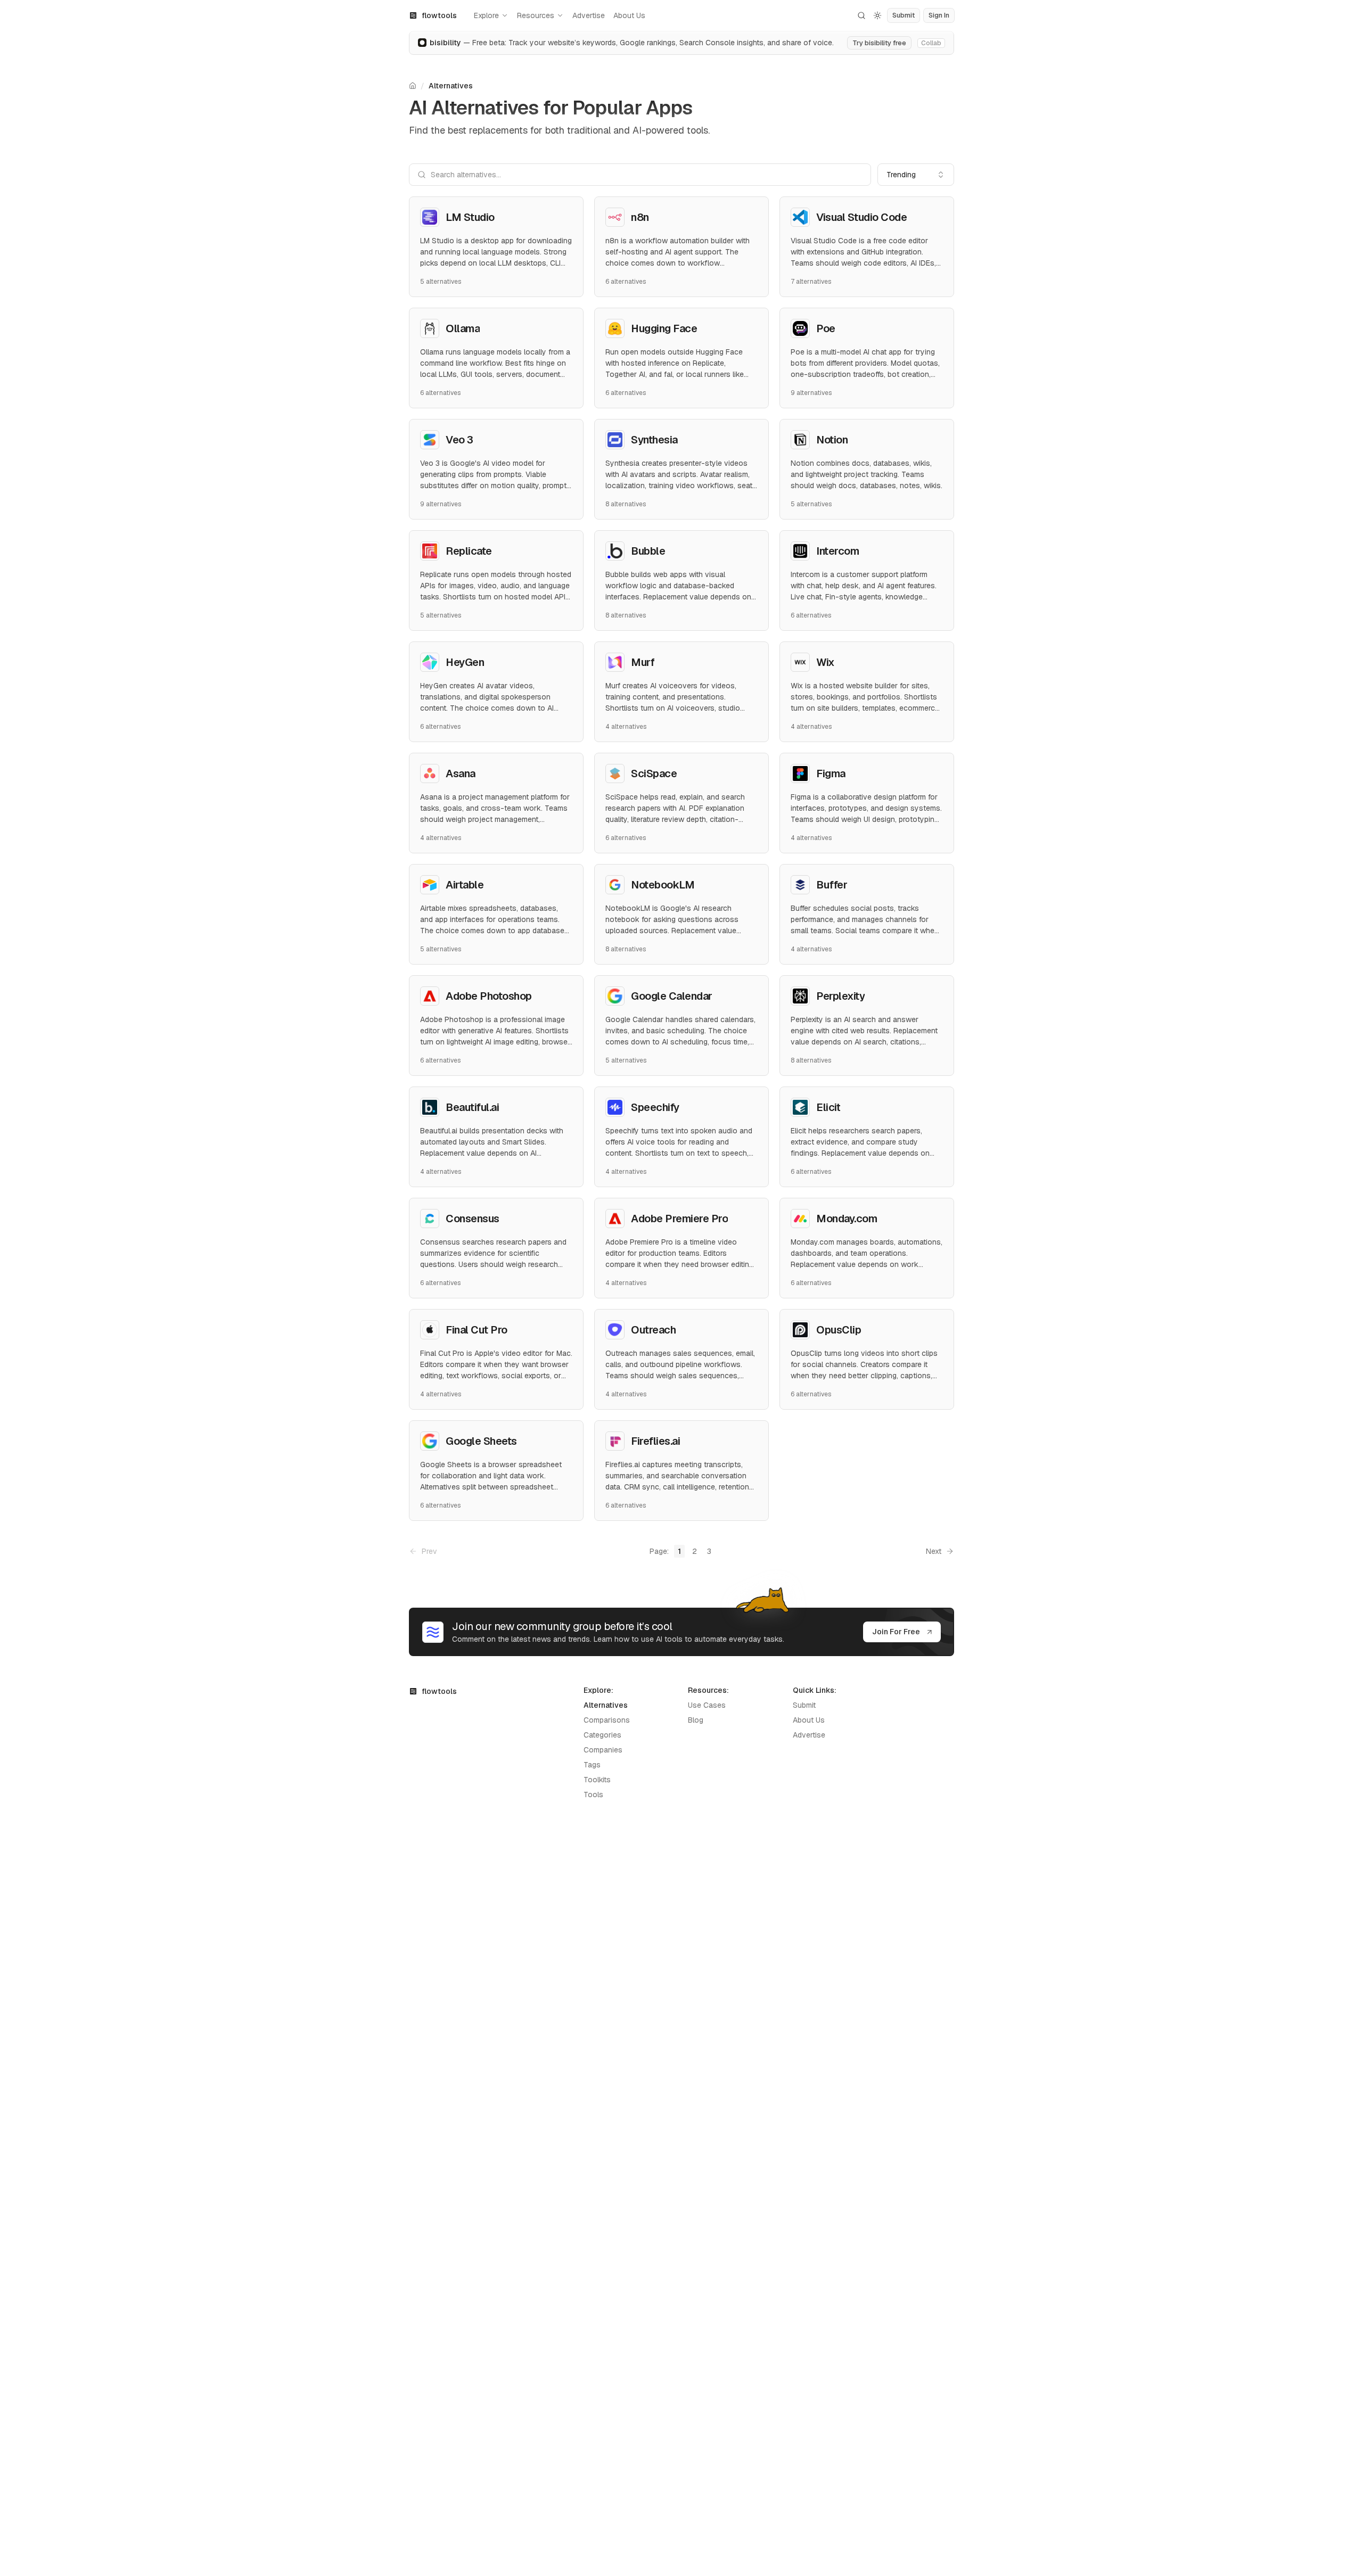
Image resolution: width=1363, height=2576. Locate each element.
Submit (804, 1705)
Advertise (589, 15)
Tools (593, 1795)
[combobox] (916, 175)
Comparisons (607, 1720)
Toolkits (597, 1780)
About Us (629, 15)
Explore (486, 15)
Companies (603, 1750)
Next (934, 1551)
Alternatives (451, 86)
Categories (602, 1735)
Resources (536, 15)
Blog (696, 1720)
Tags (592, 1765)
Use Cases (707, 1705)
